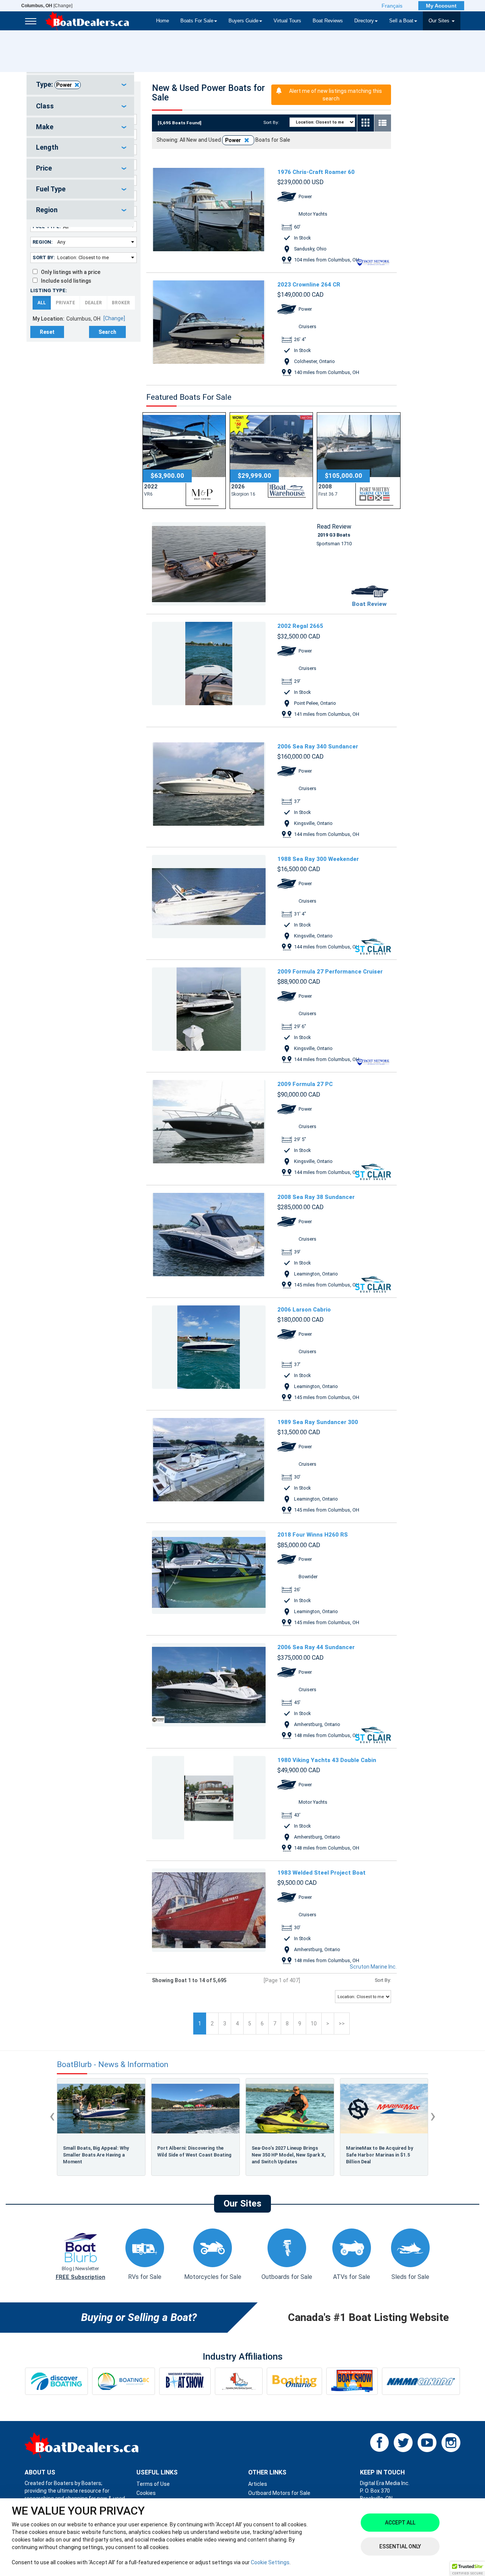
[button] (468, 2569)
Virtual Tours (287, 21)
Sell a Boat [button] (401, 21)
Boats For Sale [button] (197, 21)
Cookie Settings (270, 2562)
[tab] (80, 85)
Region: (43, 242)
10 (314, 2024)
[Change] (47, 6)
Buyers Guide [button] (243, 21)
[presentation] (52, 2116)
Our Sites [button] (440, 21)
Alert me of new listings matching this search (336, 95)
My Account (441, 6)
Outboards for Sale (287, 2277)
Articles (258, 2484)
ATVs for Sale (352, 2277)
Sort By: (44, 257)
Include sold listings (64, 281)
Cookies (146, 2493)
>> (342, 2024)
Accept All (400, 2523)
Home (163, 21)
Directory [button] (364, 21)
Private (65, 303)
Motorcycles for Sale (213, 2277)
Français (392, 6)
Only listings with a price (69, 272)
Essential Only (400, 2546)
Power (64, 85)
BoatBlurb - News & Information (113, 2065)
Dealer (93, 303)
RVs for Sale (145, 2277)
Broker (121, 303)
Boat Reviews (328, 21)
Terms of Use (153, 2484)
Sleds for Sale (410, 2277)
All (42, 303)
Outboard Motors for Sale (279, 2493)
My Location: (48, 319)
